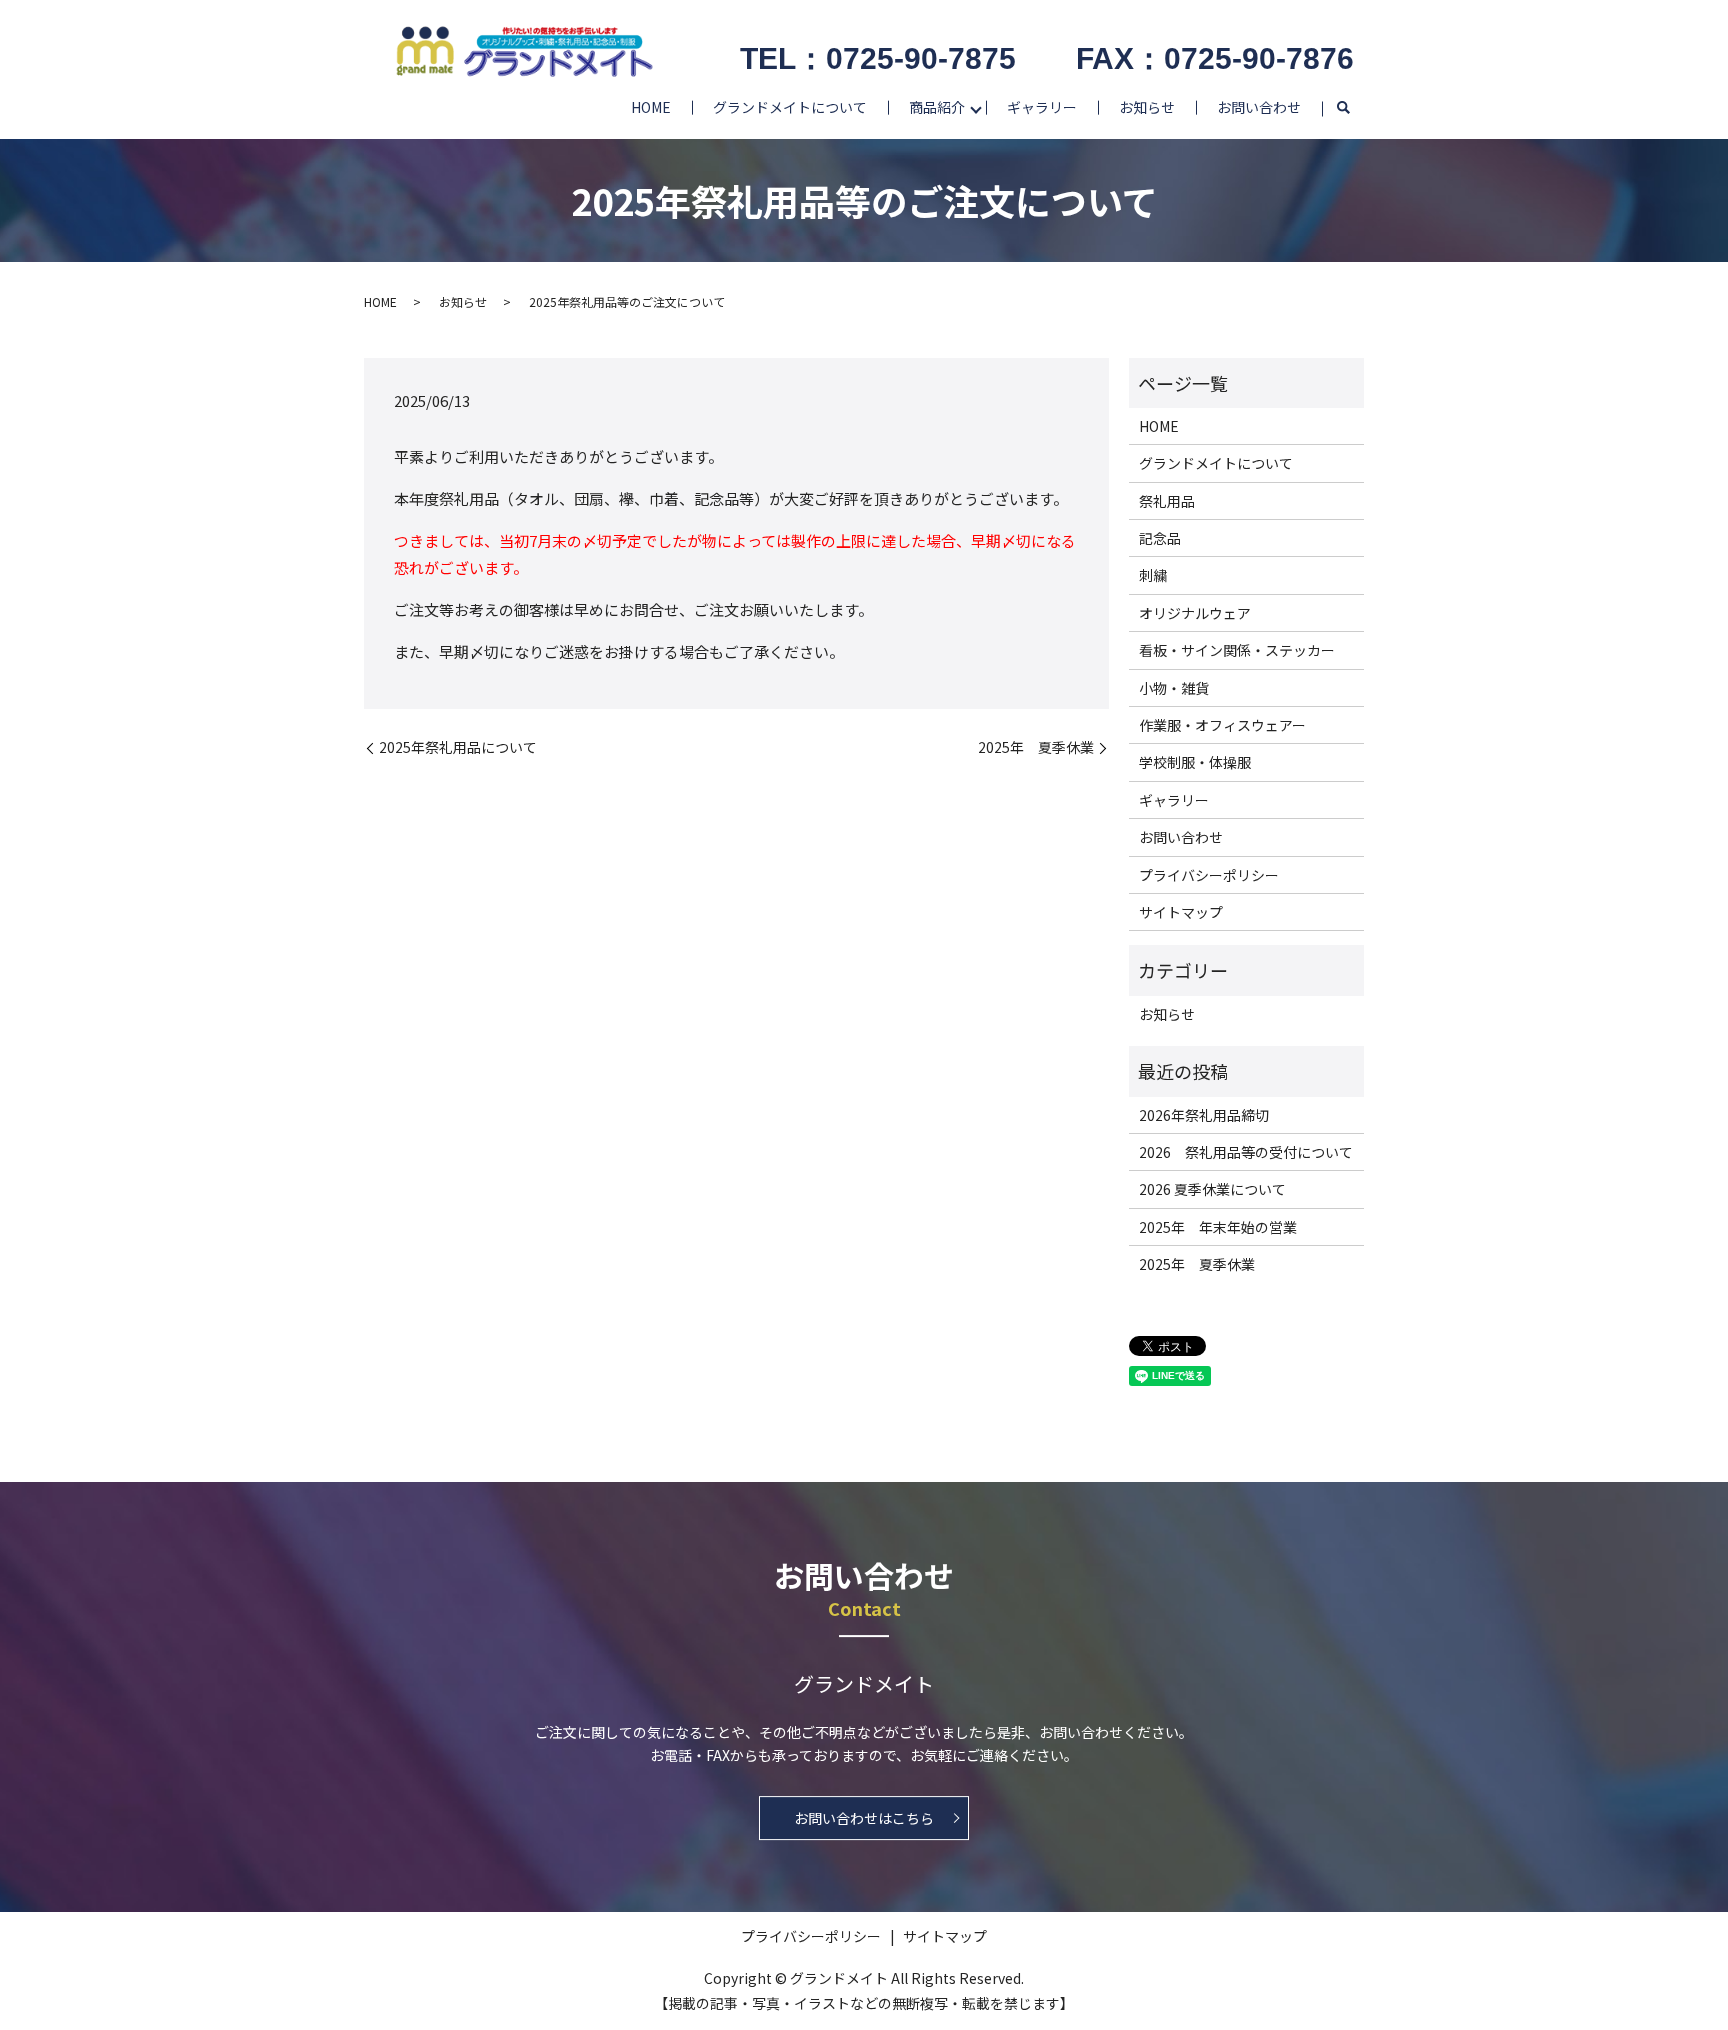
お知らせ (1147, 107)
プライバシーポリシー (1209, 875)
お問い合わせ (1259, 107)
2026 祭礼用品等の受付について (1246, 1152)
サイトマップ (1181, 912)
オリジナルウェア (1195, 613)
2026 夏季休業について (1212, 1189)
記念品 (1160, 538)
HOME (651, 107)
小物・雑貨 (1174, 688)
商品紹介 (937, 107)
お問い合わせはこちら (864, 1818)
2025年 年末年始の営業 (1218, 1227)
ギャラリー (1042, 107)
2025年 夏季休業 (1036, 747)
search (1343, 109)
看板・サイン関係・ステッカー (1237, 650)
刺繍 (1153, 575)
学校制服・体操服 (1195, 762)
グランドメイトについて (790, 107)
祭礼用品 (1167, 501)
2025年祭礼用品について (458, 747)
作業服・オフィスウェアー (1222, 725)
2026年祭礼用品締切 (1204, 1115)
